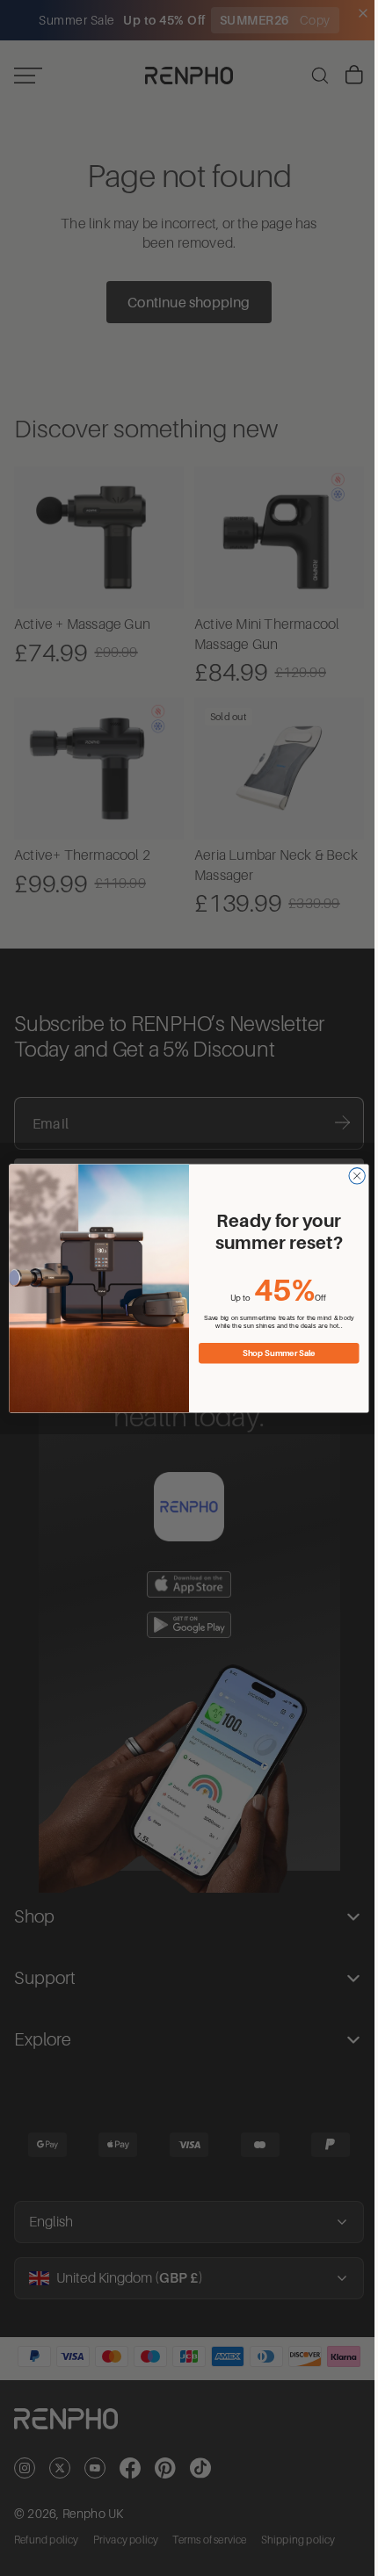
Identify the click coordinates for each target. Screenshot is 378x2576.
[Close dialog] (353, 1175)
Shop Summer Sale (275, 1353)
